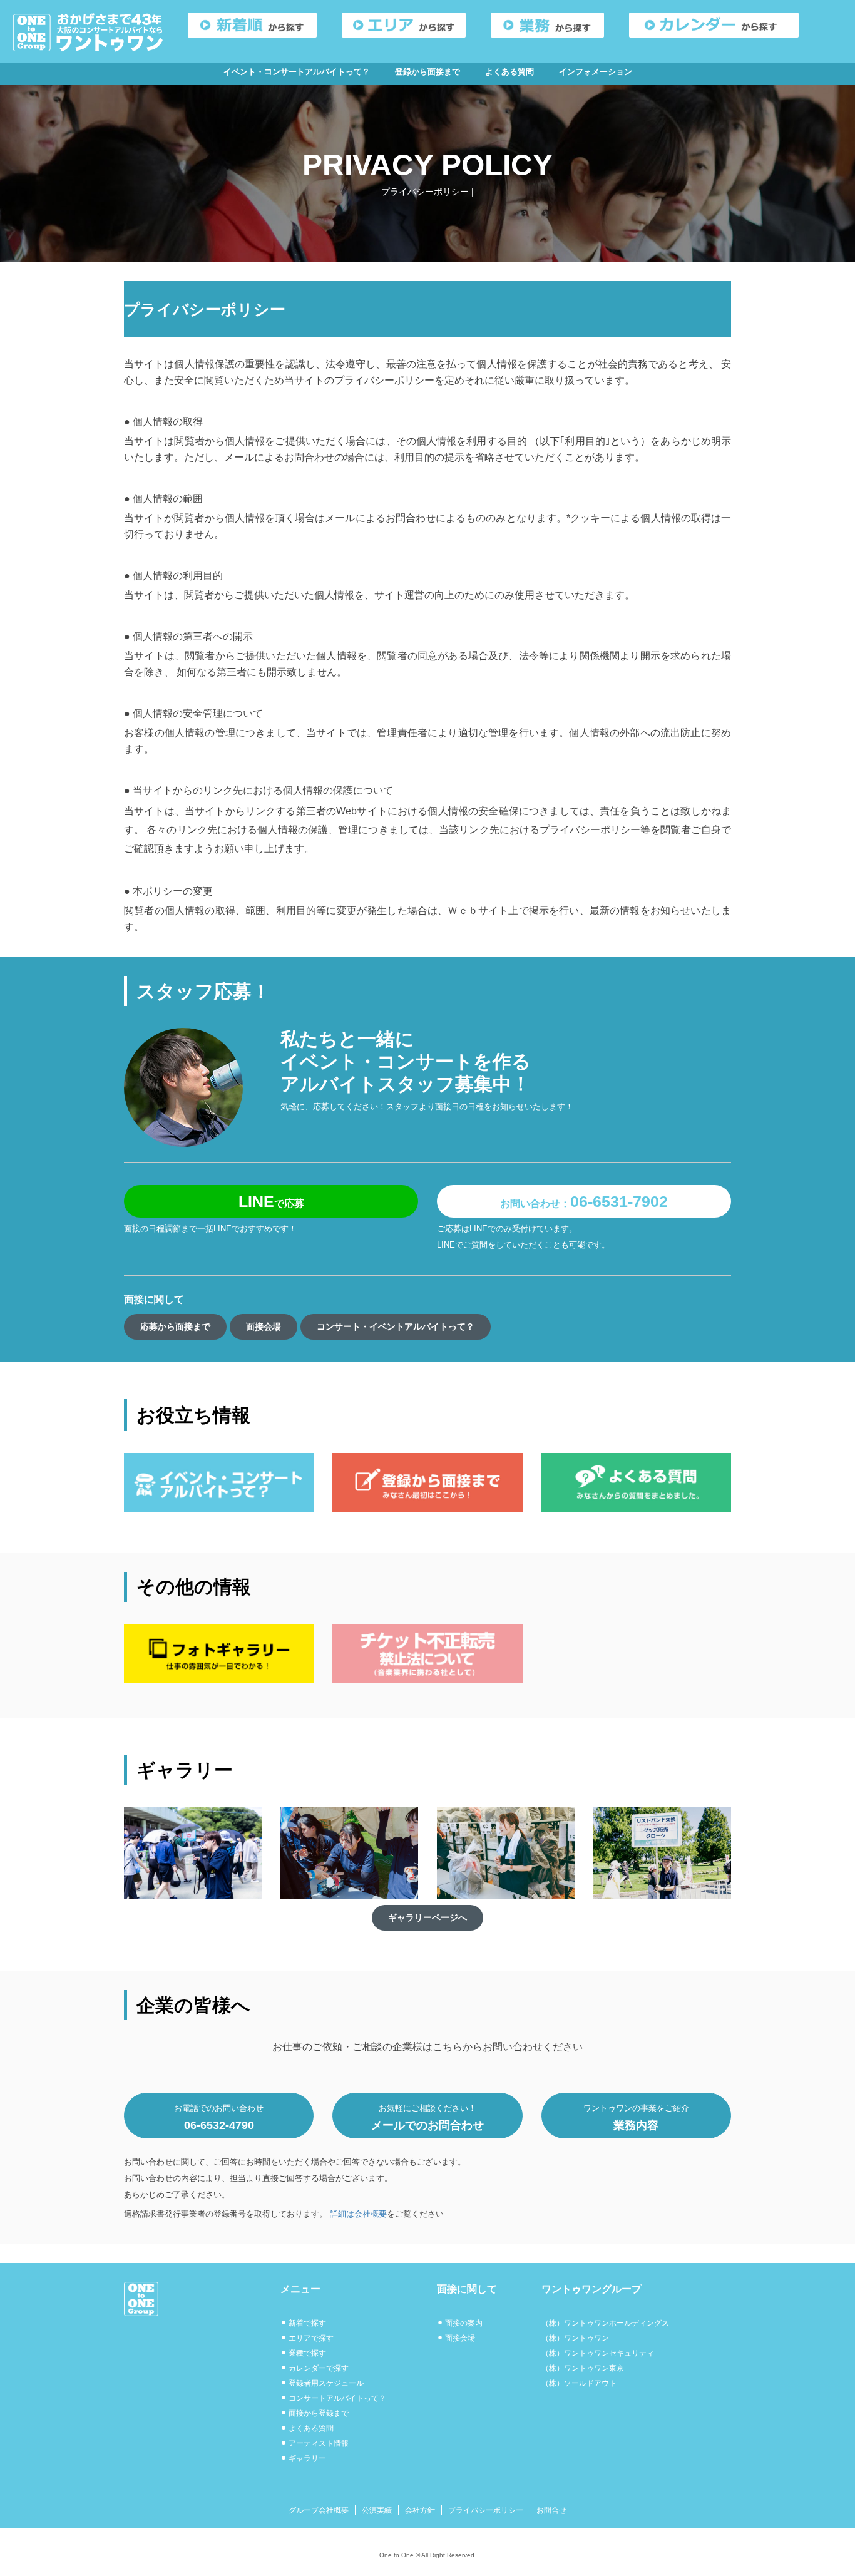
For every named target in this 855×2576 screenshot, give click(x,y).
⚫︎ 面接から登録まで (315, 2413)
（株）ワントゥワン (575, 2338)
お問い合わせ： (584, 1201)
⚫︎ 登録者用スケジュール (322, 2383)
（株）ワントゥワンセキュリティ (598, 2353)
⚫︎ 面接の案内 (460, 2323)
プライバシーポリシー (486, 2510)
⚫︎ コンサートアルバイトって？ (333, 2398)
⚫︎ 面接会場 (456, 2338)
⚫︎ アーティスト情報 (315, 2443)
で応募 (271, 1201)
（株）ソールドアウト (579, 2383)
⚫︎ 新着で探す (303, 2323)
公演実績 (377, 2510)
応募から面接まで (175, 1326)
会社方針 (420, 2510)
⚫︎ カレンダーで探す (315, 2368)
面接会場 (264, 1326)
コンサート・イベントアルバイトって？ (396, 1326)
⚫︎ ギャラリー (303, 2458)
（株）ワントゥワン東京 (583, 2368)
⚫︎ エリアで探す (307, 2338)
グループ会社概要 (319, 2510)
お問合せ (551, 2510)
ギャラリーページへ (427, 1917)
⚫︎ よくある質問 (307, 2428)
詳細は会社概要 (358, 2214)
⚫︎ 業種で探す (303, 2353)
